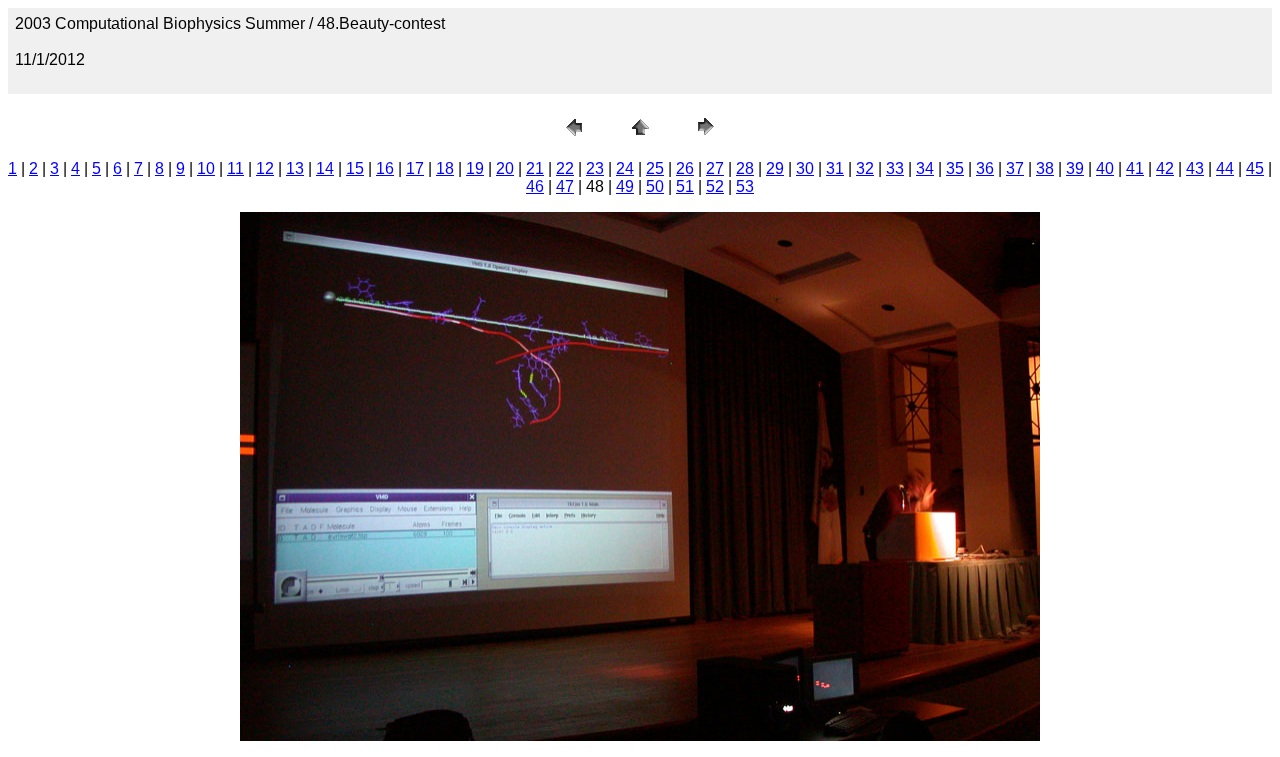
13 (295, 168)
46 (535, 186)
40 (1105, 168)
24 (625, 168)
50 (655, 186)
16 (385, 168)
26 (685, 168)
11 (235, 168)
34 (925, 168)
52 (715, 186)
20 (505, 168)
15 (355, 168)
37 (1015, 168)
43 (1195, 168)
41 (1135, 168)
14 (325, 168)
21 (535, 168)
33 (895, 168)
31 (835, 168)
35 (955, 168)
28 (745, 168)
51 (685, 186)
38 (1045, 168)
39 (1075, 168)
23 (595, 168)
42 (1165, 168)
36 (985, 168)
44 (1225, 168)
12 (265, 168)
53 (745, 186)
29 (775, 168)
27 (715, 168)
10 (206, 168)
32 (865, 168)
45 (1255, 168)
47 (565, 186)
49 (625, 186)
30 (805, 168)
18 (445, 168)
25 (655, 168)
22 (565, 168)
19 (475, 168)
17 (415, 168)
